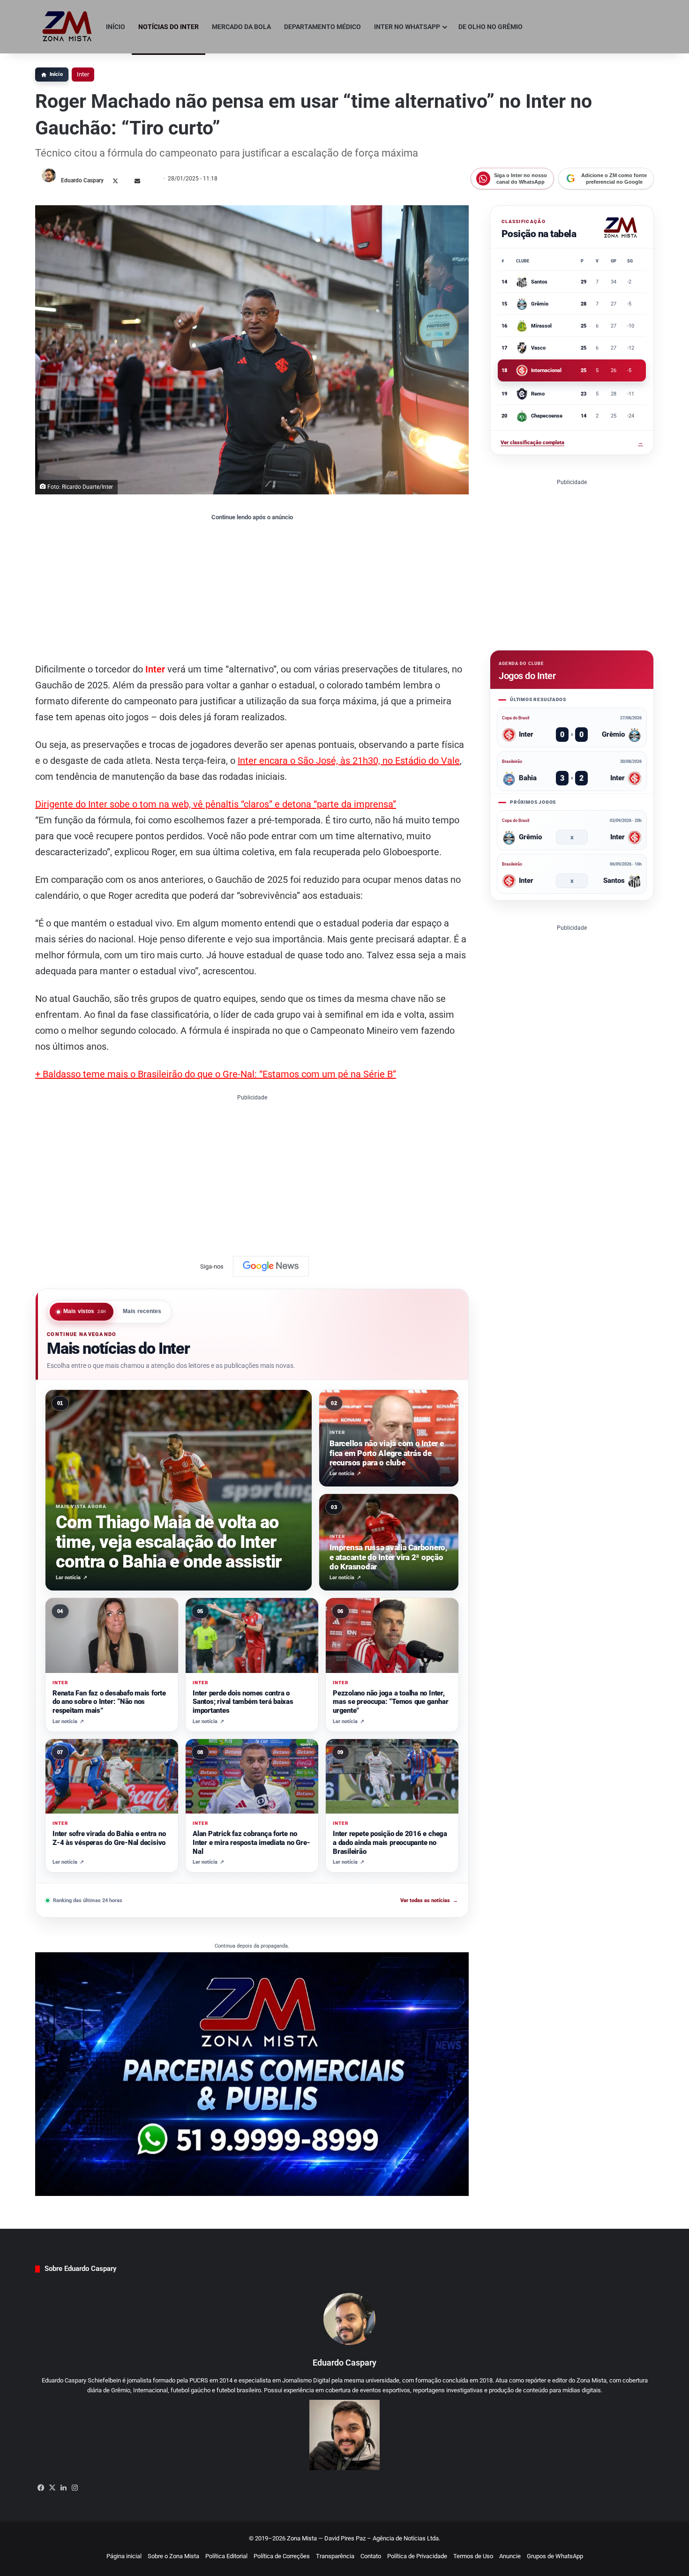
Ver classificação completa (572, 443)
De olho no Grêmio (491, 27)
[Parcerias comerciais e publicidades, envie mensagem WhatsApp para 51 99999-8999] (252, 2074)
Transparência (335, 2556)
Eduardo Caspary (82, 180)
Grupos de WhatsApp (555, 2556)
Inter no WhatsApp (407, 27)
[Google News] (271, 1266)
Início (116, 27)
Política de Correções (282, 2556)
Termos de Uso (473, 2556)
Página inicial (124, 2556)
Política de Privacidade (417, 2556)
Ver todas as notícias (429, 1900)
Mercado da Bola (241, 27)
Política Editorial (226, 2556)
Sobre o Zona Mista (173, 2556)
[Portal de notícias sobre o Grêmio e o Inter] (67, 27)
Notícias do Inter (169, 27)
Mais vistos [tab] (85, 1311)
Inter (83, 74)
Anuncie (510, 2556)
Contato (371, 2556)
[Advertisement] (252, 591)
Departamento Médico (322, 27)
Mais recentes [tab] (142, 1311)
